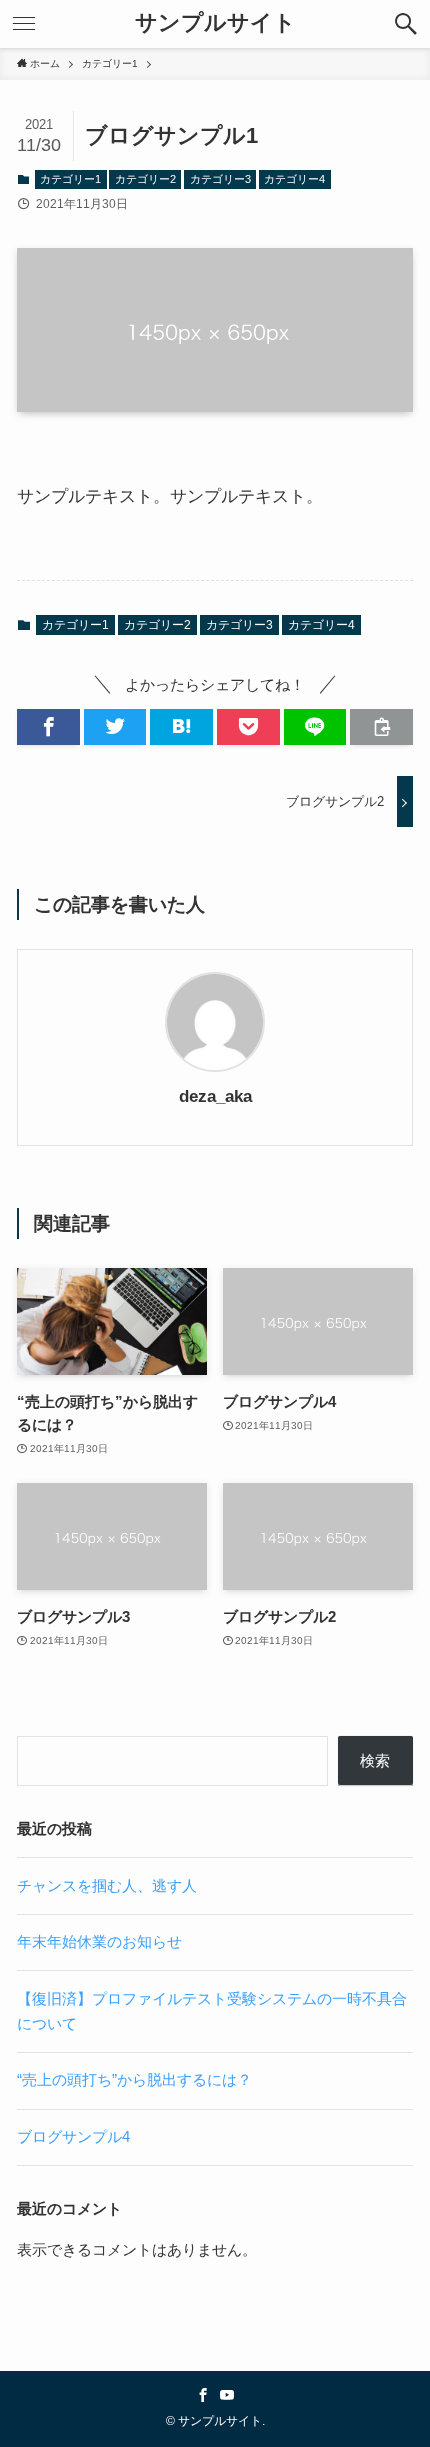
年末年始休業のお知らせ (99, 1941)
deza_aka (215, 1096)
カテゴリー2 (145, 179)
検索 (375, 1760)
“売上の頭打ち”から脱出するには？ (134, 2079)
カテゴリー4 (294, 179)
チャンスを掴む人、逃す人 (107, 1885)
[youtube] (227, 2395)
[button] (406, 24)
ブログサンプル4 (73, 2136)
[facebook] (203, 2395)
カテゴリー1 (70, 179)
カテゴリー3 (220, 179)
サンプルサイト (215, 24)
